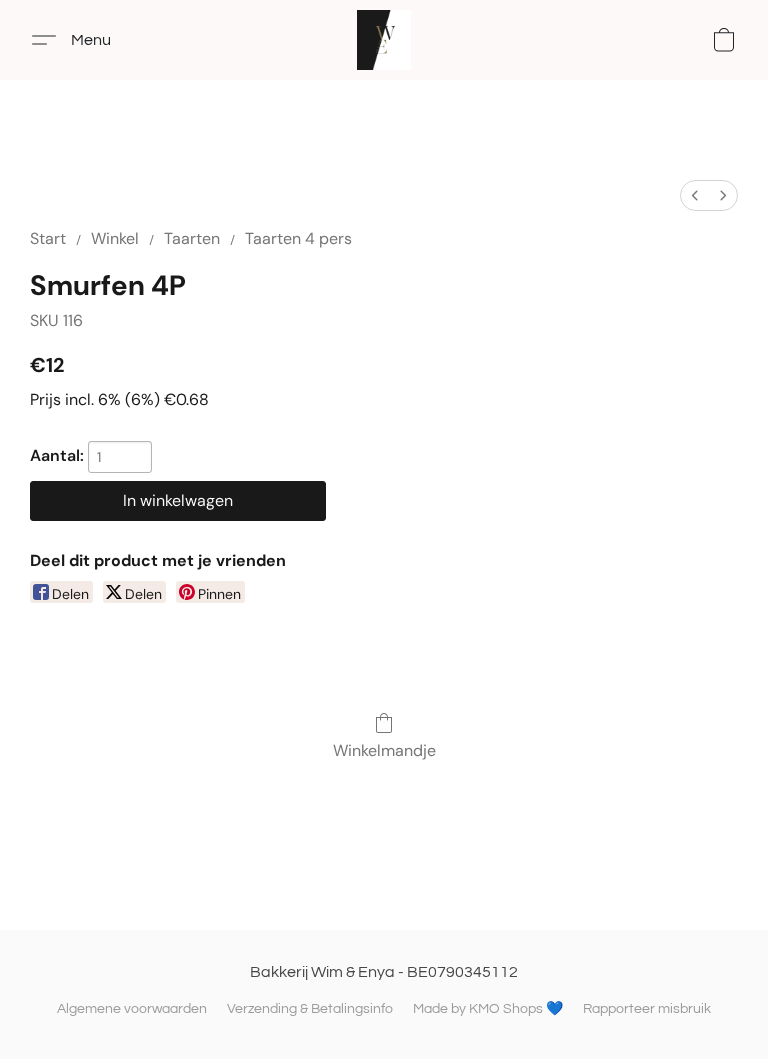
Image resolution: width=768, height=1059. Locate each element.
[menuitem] (695, 195)
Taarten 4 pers (298, 238)
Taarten (192, 238)
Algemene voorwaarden (132, 1009)
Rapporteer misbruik (647, 1009)
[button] (384, 40)
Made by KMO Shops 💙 (488, 1009)
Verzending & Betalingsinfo (310, 1009)
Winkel (115, 238)
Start (48, 238)
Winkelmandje (384, 750)
